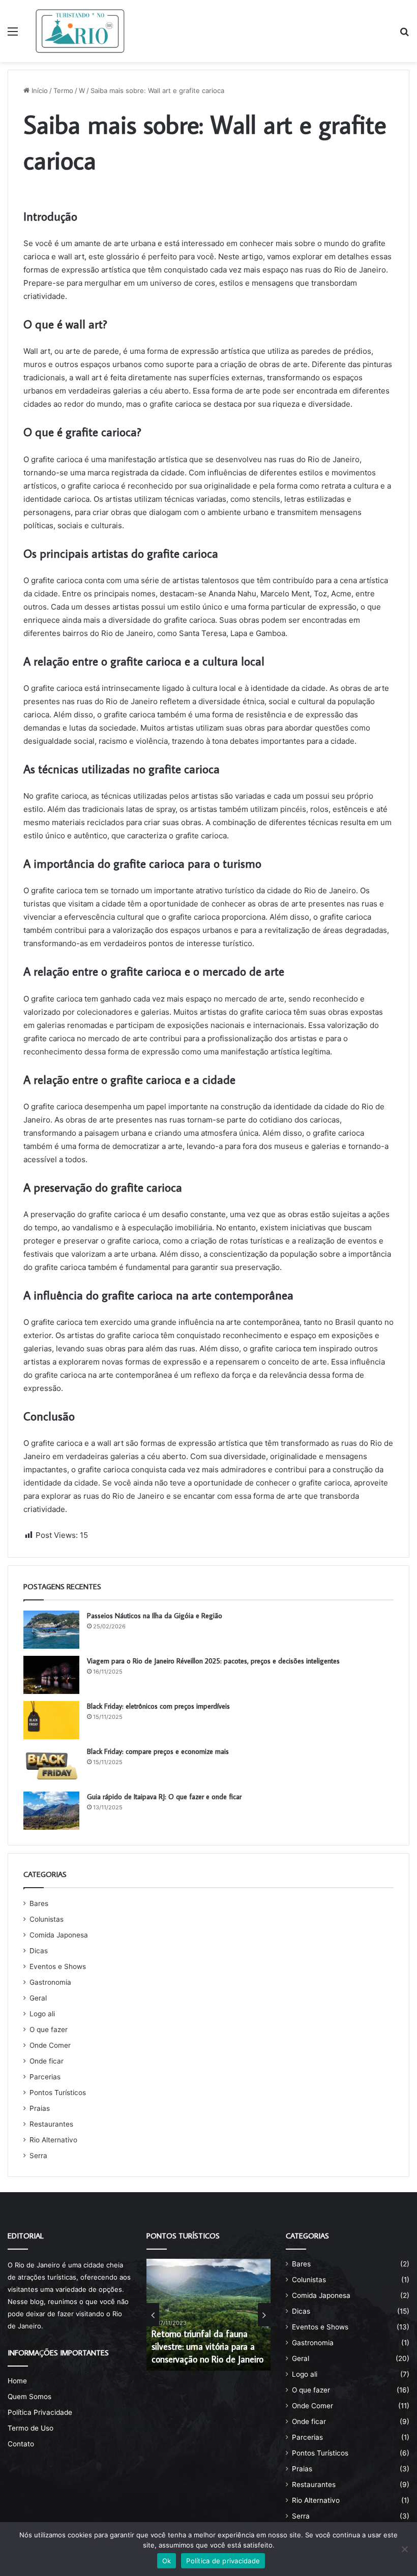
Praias (40, 2108)
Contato (21, 2444)
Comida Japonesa (59, 1935)
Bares (39, 1903)
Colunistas (47, 1919)
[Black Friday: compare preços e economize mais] (51, 1765)
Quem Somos (29, 2397)
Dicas (39, 1951)
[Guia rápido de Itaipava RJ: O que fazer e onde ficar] (51, 1811)
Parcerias (45, 2077)
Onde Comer (50, 2045)
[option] (208, 2315)
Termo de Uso (31, 2428)
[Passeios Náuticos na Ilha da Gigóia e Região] (51, 1630)
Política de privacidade (223, 2561)
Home (17, 2381)
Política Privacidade (40, 2412)
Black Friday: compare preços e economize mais (158, 1751)
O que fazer (49, 2029)
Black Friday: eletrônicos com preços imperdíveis (158, 1706)
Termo (63, 90)
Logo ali (42, 2014)
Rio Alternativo (53, 2140)
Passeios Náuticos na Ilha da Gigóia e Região (155, 1616)
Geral (38, 1998)
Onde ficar (47, 2061)
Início (39, 90)
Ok (167, 2561)
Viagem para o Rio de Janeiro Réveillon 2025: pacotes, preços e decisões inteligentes (213, 1661)
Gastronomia (50, 1982)
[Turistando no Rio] (80, 31)
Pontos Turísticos (58, 2093)
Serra (38, 2156)
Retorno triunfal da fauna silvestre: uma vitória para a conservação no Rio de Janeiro (207, 2346)
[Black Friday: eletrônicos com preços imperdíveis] (51, 1720)
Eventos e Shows (58, 1966)
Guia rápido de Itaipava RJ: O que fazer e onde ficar (164, 1797)
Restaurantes (51, 2124)
